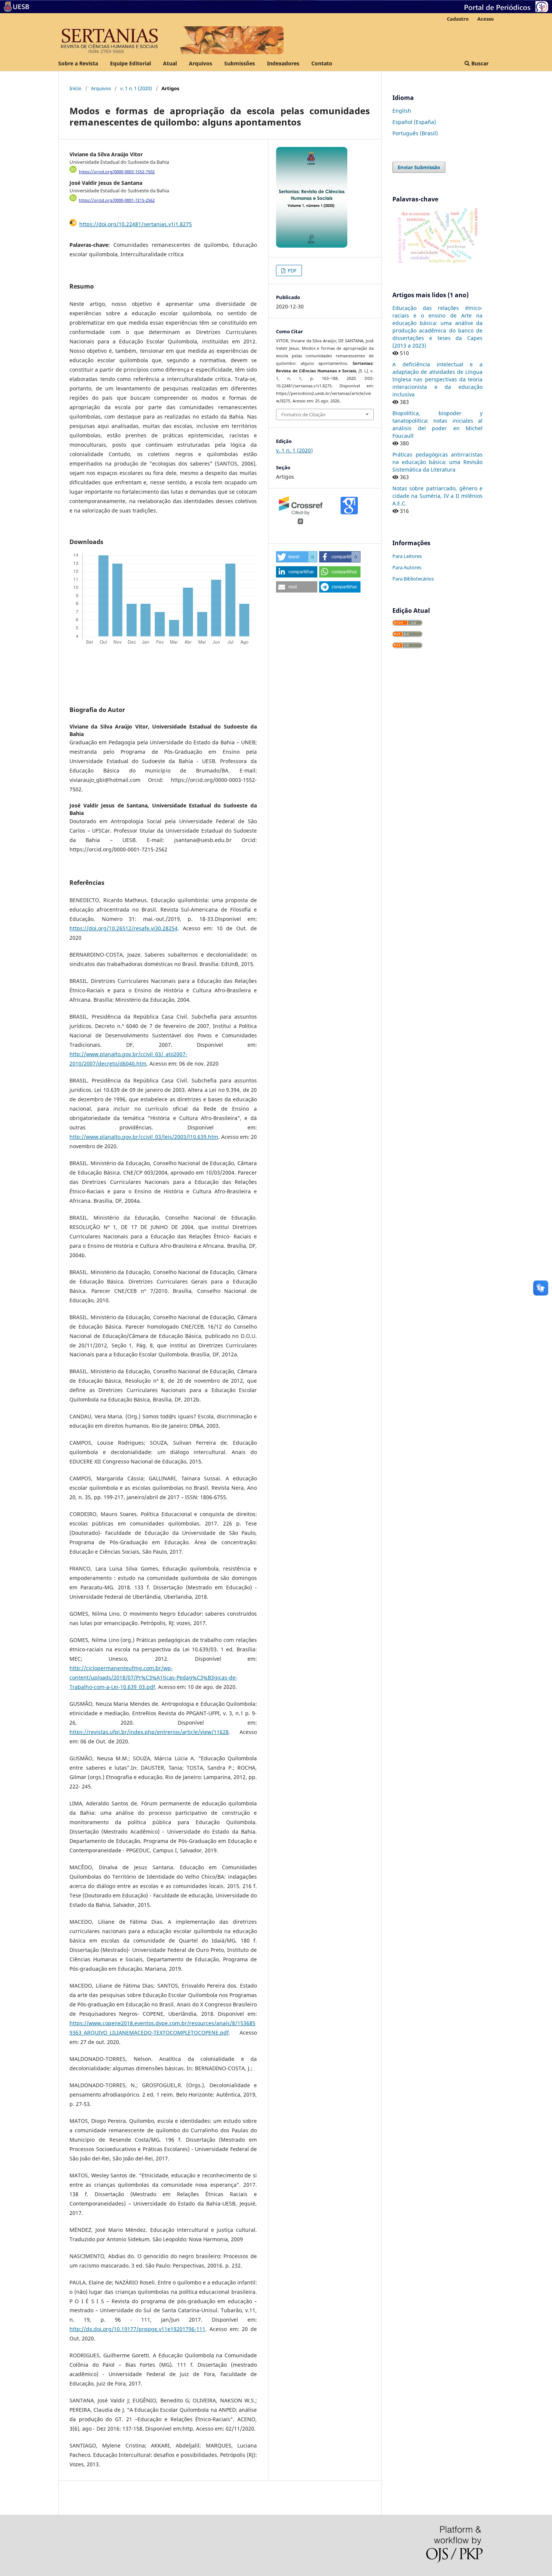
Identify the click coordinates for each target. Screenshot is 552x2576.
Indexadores (283, 63)
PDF (292, 271)
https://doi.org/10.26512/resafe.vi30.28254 (124, 928)
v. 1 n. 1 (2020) (136, 88)
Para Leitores (407, 556)
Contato (322, 63)
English (402, 111)
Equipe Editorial (130, 63)
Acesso (486, 19)
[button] (297, 557)
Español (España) (414, 122)
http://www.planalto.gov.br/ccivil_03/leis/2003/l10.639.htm (144, 1137)
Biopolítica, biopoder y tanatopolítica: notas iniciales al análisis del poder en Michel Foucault (437, 424)
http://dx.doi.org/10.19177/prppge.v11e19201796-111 (137, 2329)
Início (75, 88)
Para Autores (407, 567)
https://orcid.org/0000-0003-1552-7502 (117, 172)
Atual (170, 63)
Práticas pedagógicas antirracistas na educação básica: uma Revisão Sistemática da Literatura (437, 462)
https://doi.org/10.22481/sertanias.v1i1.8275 (136, 224)
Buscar (479, 63)
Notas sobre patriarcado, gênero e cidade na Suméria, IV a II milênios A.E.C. (437, 496)
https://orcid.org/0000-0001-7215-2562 (117, 200)
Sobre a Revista (78, 63)
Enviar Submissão (419, 167)
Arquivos (201, 63)
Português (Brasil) (415, 133)
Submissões (240, 63)
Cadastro (458, 19)
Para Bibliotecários (413, 579)
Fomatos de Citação (303, 414)
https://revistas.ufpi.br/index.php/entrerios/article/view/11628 (149, 1732)
